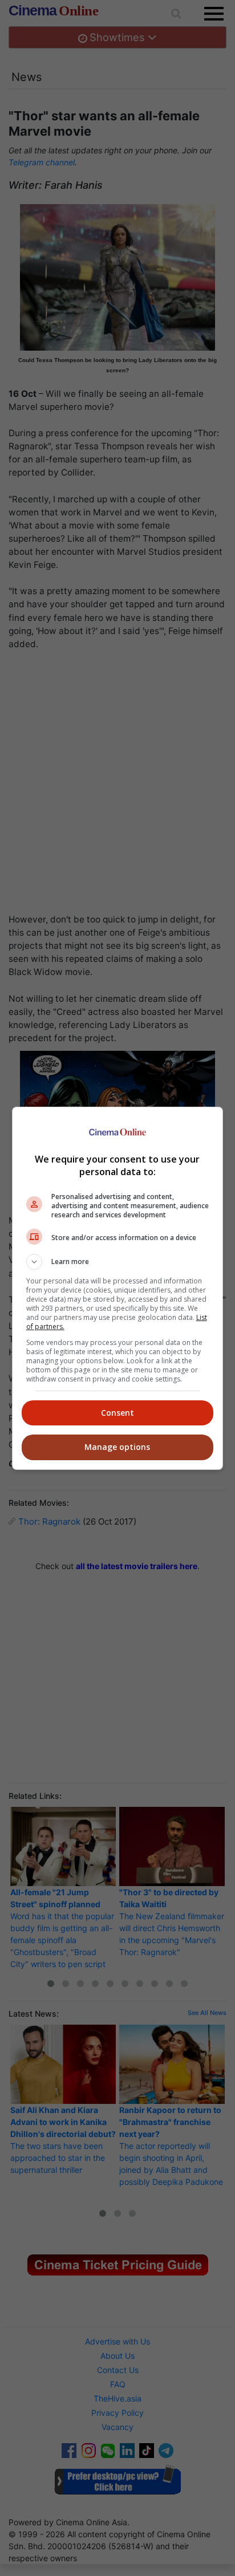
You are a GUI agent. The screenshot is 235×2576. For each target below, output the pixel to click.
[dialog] (118, 1288)
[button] (118, 1262)
